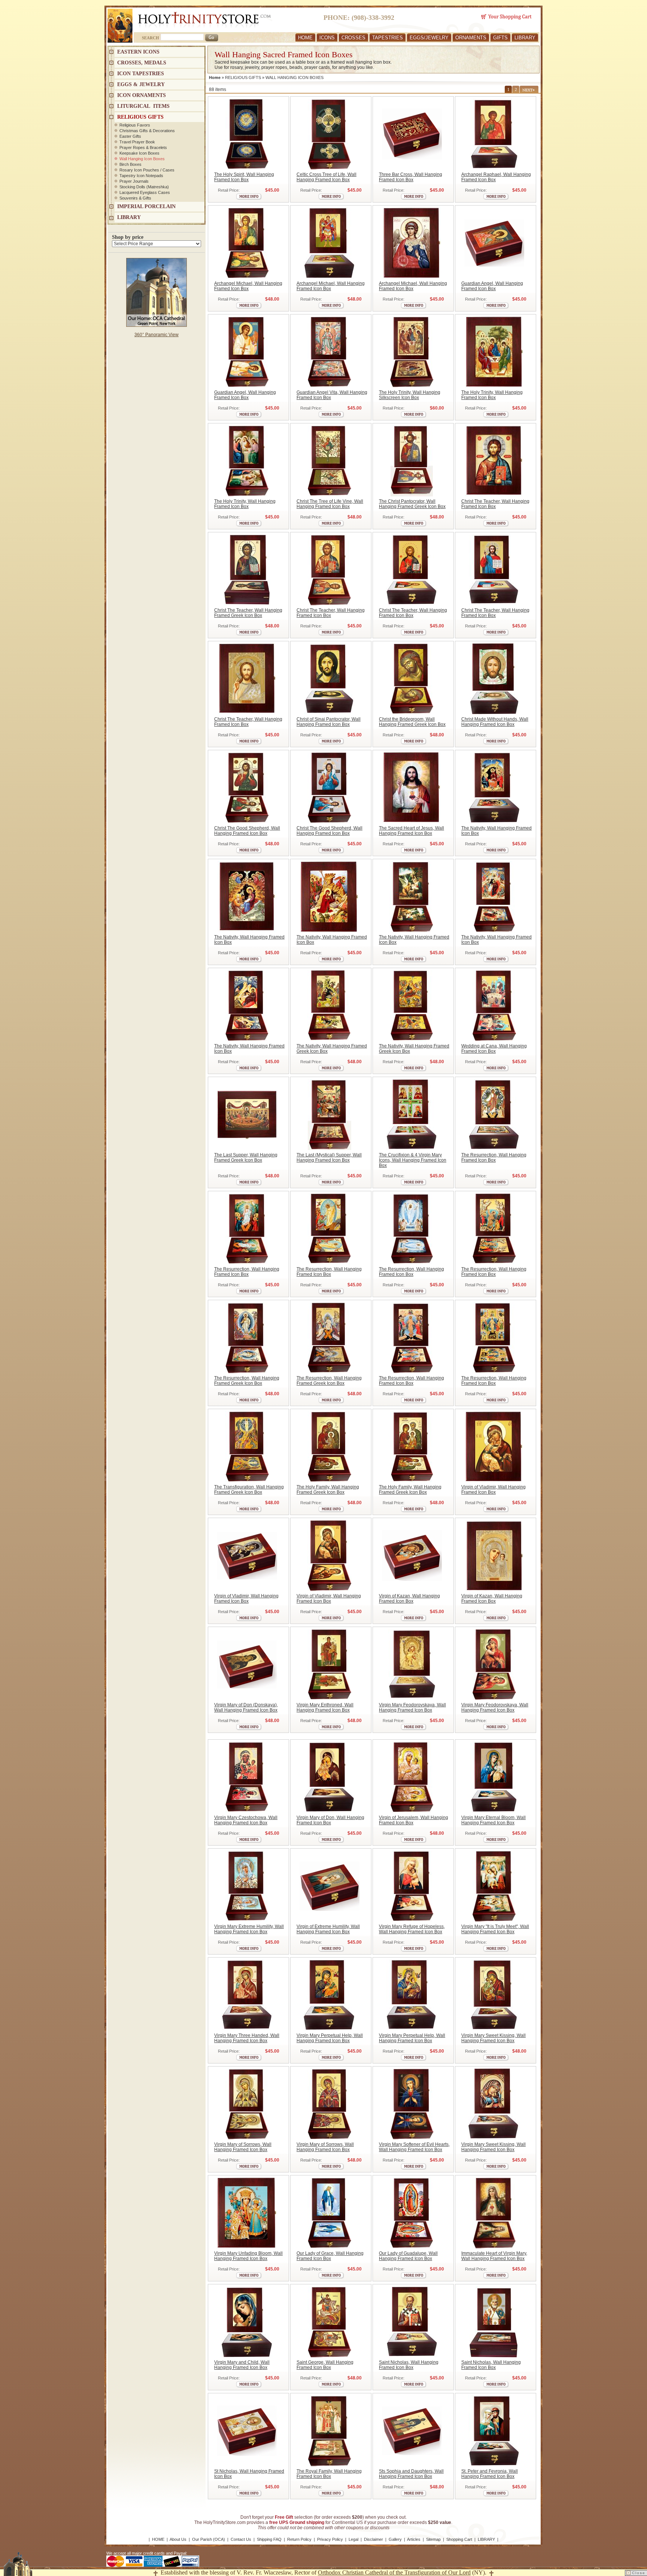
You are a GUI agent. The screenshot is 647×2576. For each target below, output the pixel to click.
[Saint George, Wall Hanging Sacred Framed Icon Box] (329, 2322)
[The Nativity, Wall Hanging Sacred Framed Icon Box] (494, 788)
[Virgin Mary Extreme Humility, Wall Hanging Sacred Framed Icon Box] (247, 1886)
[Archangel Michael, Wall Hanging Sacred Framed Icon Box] (247, 243)
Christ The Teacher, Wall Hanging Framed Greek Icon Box (248, 613)
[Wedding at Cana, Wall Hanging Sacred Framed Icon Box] (494, 1006)
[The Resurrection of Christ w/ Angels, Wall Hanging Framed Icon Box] (412, 1229)
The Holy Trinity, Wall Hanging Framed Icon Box (492, 395)
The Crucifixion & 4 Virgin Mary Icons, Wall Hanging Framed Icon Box (413, 1160)
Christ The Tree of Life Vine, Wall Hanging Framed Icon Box (330, 504)
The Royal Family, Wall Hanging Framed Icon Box (329, 2474)
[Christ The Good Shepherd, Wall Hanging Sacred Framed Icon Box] (247, 788)
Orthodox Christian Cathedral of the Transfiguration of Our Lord (394, 2572)
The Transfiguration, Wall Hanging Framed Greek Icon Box (249, 1490)
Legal (353, 2539)
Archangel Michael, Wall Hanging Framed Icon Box (248, 286)
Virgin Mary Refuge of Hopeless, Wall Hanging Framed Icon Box (412, 1929)
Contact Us (241, 2539)
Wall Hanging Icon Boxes (142, 159)
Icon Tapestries (141, 74)
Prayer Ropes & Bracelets (143, 147)
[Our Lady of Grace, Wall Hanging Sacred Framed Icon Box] (329, 2213)
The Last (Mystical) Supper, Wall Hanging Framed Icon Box (329, 1158)
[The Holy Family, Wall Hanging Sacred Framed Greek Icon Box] (329, 1447)
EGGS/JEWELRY (429, 38)
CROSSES (353, 38)
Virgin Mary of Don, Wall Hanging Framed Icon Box (330, 1820)
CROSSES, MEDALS (142, 63)
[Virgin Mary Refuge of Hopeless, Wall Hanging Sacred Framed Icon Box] (412, 1886)
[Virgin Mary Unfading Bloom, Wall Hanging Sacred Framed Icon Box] (247, 2213)
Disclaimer (373, 2539)
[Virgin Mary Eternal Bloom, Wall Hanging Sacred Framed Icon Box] (494, 1777)
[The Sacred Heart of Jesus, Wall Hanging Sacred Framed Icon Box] (412, 788)
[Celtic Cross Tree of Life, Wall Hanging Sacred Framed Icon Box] (329, 134)
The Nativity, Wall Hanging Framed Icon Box (496, 831)
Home (215, 77)
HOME (305, 38)
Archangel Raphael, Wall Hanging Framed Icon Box (496, 177)
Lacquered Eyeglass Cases (145, 192)
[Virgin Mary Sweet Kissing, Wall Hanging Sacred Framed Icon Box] (494, 1995)
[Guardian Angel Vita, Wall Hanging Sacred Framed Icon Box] (329, 352)
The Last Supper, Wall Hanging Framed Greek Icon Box (246, 1158)
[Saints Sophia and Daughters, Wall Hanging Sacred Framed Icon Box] (412, 2431)
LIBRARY (525, 38)
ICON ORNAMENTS (142, 95)
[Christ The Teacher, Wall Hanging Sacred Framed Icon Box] (494, 461)
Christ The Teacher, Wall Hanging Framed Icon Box (495, 504)
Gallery (395, 2539)
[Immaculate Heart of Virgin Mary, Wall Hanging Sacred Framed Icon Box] (494, 2213)
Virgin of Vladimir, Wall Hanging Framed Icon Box (493, 1490)
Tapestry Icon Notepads (141, 176)
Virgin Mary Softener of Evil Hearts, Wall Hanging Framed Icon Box (414, 2147)
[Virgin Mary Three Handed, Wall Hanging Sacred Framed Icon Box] (247, 1995)
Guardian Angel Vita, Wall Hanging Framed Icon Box (332, 395)
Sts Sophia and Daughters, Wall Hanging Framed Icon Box (411, 2474)
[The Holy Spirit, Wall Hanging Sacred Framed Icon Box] (247, 134)
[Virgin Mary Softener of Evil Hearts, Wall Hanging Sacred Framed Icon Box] (412, 2104)
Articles (414, 2539)
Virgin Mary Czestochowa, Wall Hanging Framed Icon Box (246, 1820)
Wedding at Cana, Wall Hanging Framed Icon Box (494, 1049)
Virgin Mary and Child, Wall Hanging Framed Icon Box (242, 2365)
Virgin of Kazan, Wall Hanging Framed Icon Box (409, 1599)
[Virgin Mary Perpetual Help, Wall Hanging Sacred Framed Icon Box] (329, 1995)
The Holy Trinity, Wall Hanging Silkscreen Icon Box (410, 395)
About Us (178, 2539)
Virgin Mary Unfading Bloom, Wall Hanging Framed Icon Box (248, 2256)
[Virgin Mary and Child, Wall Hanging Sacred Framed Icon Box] (247, 2322)
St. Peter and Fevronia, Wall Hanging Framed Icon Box (490, 2474)
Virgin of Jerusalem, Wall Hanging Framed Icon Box (414, 1820)
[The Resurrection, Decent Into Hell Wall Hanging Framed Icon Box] (412, 1338)
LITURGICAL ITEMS (143, 106)
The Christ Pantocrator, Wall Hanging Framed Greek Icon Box (412, 504)
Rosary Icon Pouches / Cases (147, 170)
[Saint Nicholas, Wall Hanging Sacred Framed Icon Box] (412, 2322)
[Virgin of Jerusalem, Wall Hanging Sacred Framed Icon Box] (412, 1777)
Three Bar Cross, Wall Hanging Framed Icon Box (411, 177)
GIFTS (500, 38)
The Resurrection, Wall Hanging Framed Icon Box (494, 1158)
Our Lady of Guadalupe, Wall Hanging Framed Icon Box (408, 2256)
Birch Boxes (130, 164)
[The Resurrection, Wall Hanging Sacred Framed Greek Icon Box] (247, 1338)
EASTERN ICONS (138, 52)
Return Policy (299, 2539)
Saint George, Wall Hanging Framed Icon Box (325, 2365)
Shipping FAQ (269, 2539)
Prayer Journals (134, 181)
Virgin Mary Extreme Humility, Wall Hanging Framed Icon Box (249, 1929)
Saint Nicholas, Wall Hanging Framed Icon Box (409, 2365)
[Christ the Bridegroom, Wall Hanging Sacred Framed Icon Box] (412, 679)
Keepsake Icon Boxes (139, 153)
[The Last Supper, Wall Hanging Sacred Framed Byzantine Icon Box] (247, 1114)
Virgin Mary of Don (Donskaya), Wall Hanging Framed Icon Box (246, 1707)
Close (639, 2573)
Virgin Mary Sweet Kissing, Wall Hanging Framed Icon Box (493, 2038)
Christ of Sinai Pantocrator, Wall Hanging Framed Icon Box (329, 722)
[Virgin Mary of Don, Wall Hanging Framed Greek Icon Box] (247, 1664)
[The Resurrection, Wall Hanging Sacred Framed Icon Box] (494, 1114)
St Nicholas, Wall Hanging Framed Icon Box (249, 2474)
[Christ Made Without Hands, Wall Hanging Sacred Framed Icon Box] (494, 679)
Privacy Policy (330, 2539)
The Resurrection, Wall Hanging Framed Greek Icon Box (247, 1381)
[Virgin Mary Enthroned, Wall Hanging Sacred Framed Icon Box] (329, 1664)
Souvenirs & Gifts (135, 198)
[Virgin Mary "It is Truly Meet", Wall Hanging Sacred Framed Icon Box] (494, 1886)
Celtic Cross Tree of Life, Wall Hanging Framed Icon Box (326, 177)
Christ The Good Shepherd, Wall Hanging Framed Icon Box (247, 831)
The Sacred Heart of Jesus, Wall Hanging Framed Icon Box (411, 831)
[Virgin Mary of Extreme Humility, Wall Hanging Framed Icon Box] (329, 1886)
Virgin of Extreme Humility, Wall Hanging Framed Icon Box (328, 1929)
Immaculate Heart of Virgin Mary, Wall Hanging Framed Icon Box (494, 2256)
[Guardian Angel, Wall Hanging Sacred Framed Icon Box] (494, 243)
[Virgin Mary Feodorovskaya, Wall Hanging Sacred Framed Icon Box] (412, 1664)
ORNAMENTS (471, 38)
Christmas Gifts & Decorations (147, 131)
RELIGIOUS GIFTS (243, 77)
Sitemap (433, 2539)
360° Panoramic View (157, 335)
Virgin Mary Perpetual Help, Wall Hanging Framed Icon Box (330, 2038)
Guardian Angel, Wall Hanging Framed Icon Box (492, 286)
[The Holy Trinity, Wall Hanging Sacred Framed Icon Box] (494, 352)
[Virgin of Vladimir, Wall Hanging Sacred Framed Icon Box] (494, 1447)
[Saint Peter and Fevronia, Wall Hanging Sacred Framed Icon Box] (494, 2431)
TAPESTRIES (388, 38)
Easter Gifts (130, 136)
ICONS (327, 38)
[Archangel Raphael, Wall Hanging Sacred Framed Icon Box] (494, 134)
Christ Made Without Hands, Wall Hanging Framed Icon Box (495, 722)
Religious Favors (135, 125)
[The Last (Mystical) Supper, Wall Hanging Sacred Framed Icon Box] (329, 1114)
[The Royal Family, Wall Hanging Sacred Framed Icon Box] (329, 2431)
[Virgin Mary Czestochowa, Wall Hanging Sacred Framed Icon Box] (247, 1777)
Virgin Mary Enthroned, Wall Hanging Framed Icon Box (325, 1707)
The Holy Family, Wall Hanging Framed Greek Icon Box (328, 1490)
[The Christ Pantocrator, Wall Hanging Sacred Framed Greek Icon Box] (412, 461)
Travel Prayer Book (137, 142)
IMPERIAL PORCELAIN (146, 206)
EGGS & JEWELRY (141, 84)
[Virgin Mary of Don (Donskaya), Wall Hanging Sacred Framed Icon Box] (329, 1777)
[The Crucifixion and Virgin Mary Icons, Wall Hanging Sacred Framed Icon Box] (412, 1114)
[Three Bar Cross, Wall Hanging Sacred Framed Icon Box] (412, 134)
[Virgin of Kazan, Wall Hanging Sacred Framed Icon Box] (412, 1555)
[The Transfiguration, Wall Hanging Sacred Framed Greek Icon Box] (247, 1447)
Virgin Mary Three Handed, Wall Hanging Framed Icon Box (247, 2038)
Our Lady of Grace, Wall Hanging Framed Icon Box (330, 2256)
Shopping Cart (459, 2539)
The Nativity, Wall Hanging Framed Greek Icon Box (332, 1049)
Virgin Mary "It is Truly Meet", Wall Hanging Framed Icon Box (495, 1929)
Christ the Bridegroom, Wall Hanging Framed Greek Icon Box (412, 722)
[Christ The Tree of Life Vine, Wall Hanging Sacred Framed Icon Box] (329, 461)
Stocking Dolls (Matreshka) (144, 187)
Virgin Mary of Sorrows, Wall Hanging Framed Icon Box (243, 2147)
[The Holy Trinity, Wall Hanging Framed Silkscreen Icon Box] (412, 352)
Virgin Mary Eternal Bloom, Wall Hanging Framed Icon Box (493, 1820)
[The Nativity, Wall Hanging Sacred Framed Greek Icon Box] (329, 1006)
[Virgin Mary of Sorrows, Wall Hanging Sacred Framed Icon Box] (247, 2104)
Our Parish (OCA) (209, 2539)
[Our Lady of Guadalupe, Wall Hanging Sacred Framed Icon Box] (412, 2213)
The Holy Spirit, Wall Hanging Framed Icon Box (244, 177)
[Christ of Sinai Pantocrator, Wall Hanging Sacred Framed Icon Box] (329, 679)
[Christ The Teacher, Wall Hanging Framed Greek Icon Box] (247, 570)
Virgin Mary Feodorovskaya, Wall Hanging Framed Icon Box (412, 1707)
